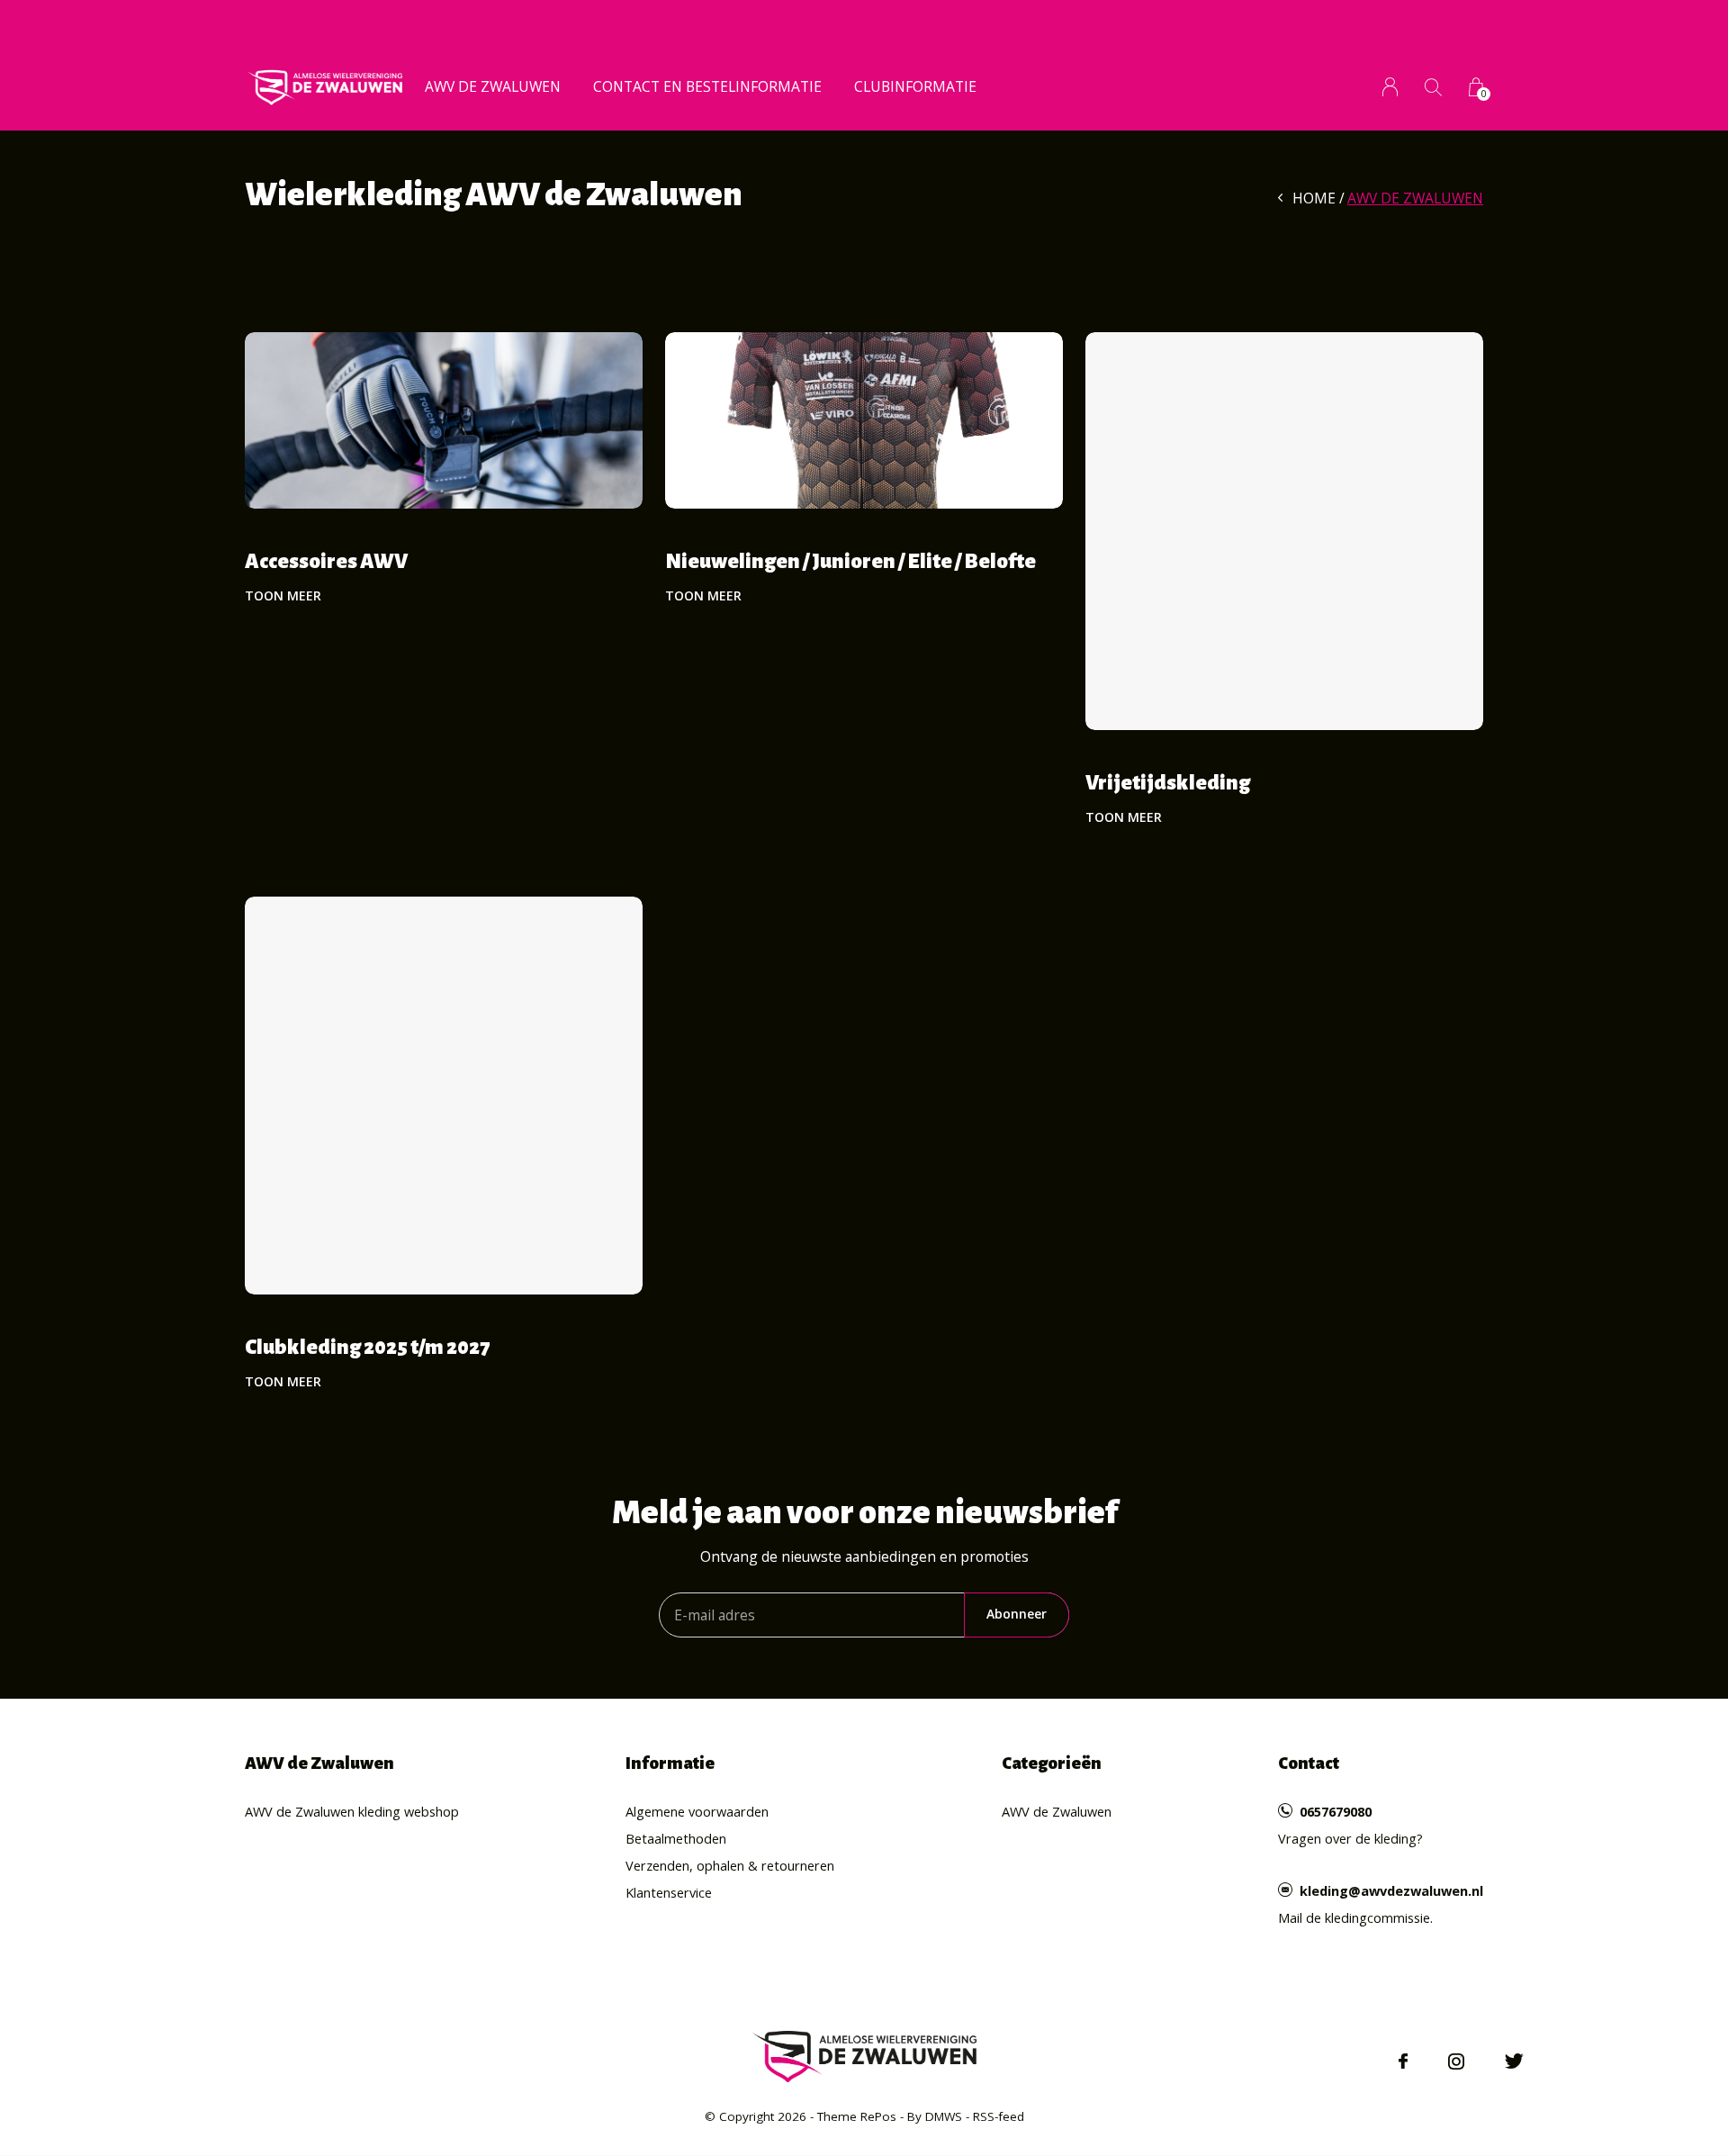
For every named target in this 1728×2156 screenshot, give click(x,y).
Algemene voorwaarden (697, 1811)
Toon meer (283, 595)
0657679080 (1336, 1811)
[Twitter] (1514, 2061)
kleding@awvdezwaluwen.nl (1391, 1890)
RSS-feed (999, 2116)
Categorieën (1052, 1763)
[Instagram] (1456, 2061)
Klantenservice (669, 1892)
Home (1314, 198)
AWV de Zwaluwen (493, 86)
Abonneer (1017, 1614)
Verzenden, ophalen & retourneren (730, 1865)
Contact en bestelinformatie (707, 86)
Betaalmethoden (676, 1838)
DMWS (944, 2116)
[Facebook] (1403, 2061)
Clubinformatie (915, 86)
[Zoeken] (1433, 87)
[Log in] (1390, 87)
